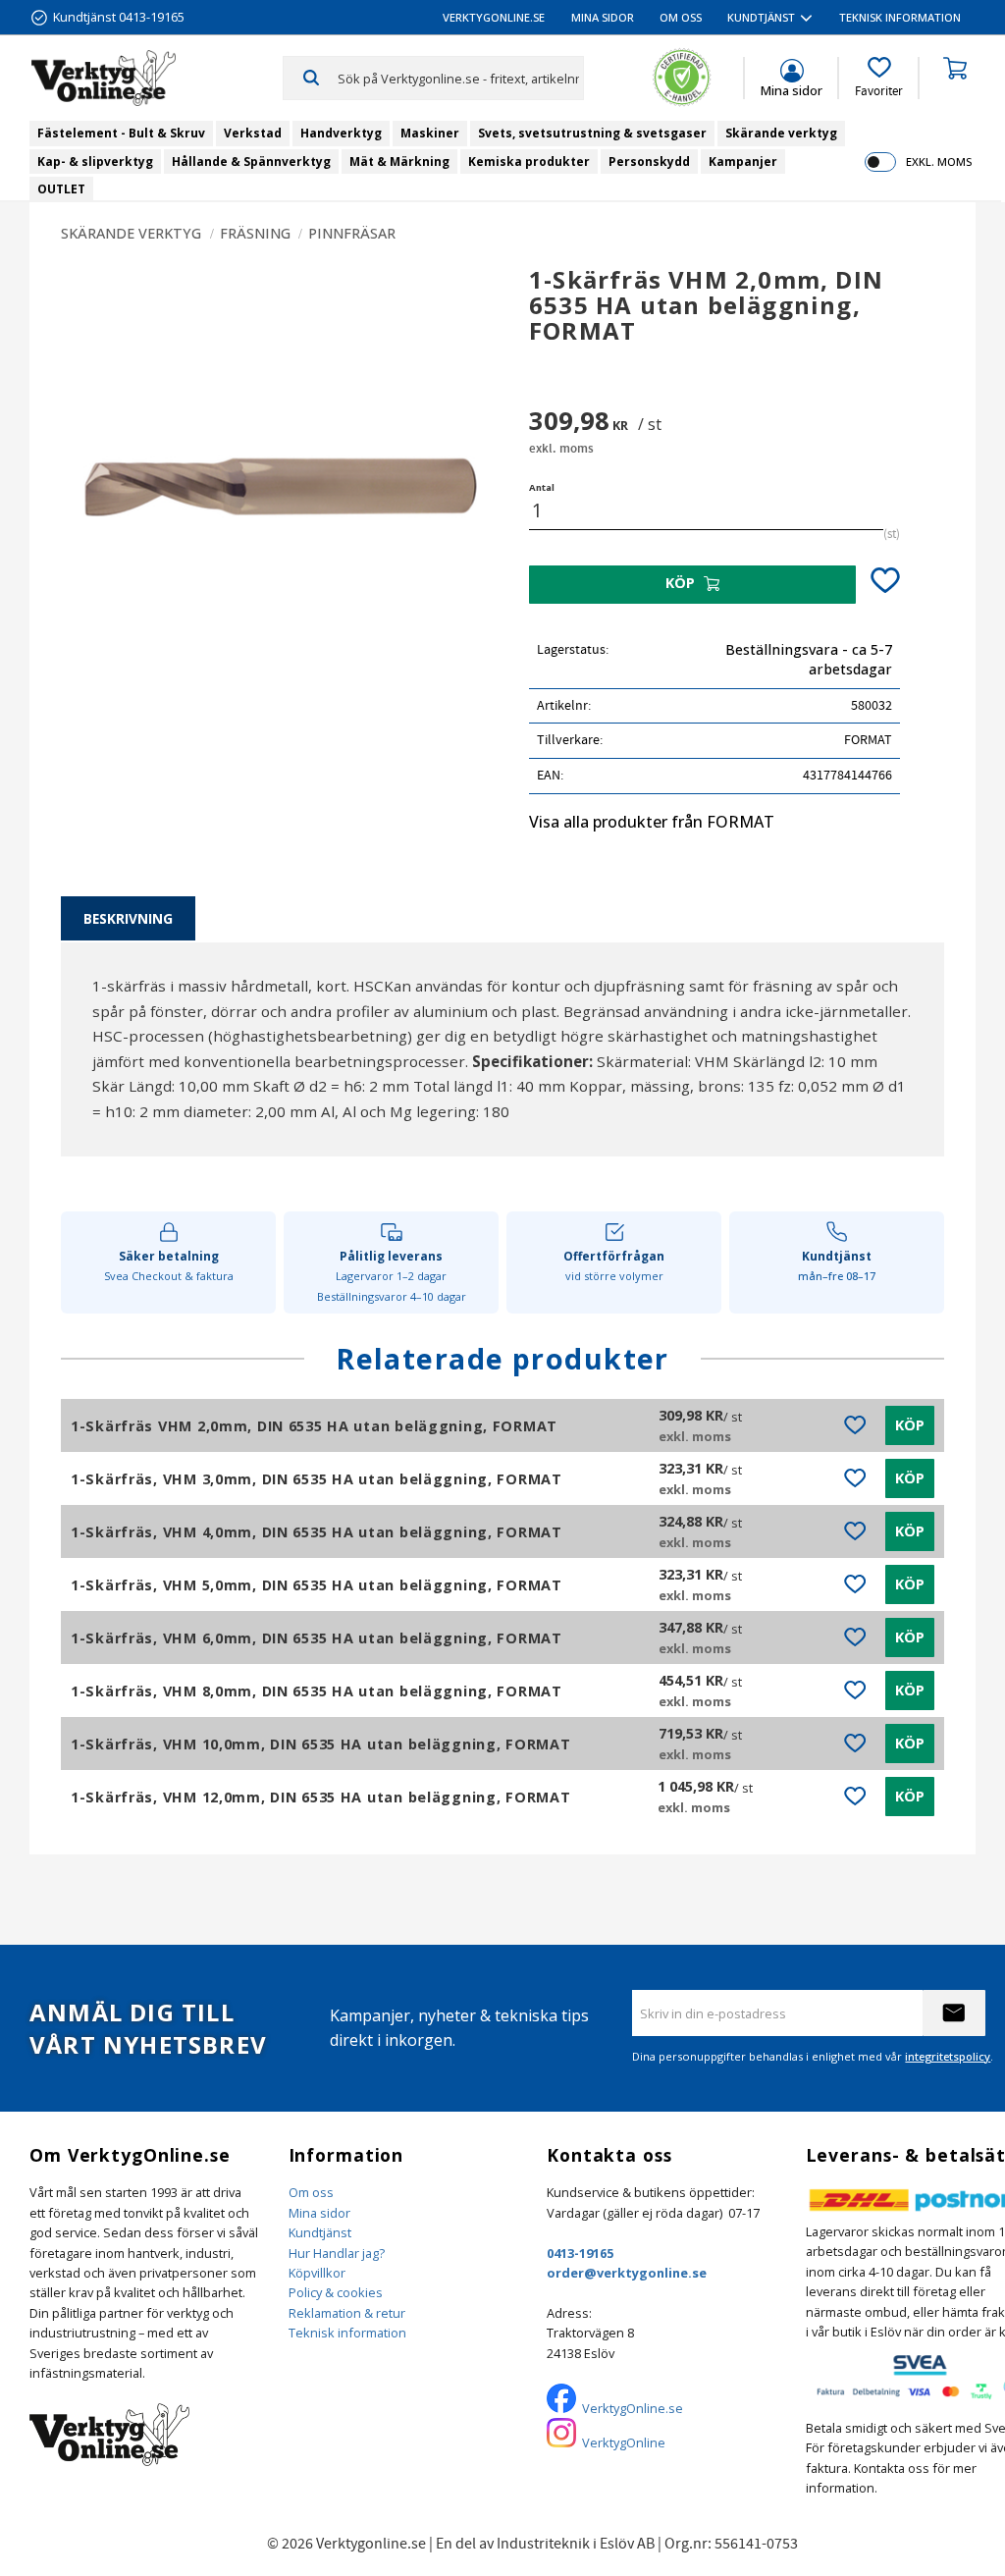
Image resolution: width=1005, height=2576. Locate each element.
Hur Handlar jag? (337, 2253)
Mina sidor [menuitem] (603, 17)
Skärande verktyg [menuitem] (781, 133)
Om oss (311, 2192)
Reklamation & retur (347, 2313)
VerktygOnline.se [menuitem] (494, 17)
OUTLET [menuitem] (61, 189)
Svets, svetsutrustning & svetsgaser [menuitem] (592, 133)
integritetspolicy (948, 2056)
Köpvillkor (317, 2273)
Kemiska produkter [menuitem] (529, 161)
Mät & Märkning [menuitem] (399, 161)
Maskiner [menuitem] (430, 133)
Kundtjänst (320, 2232)
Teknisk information (347, 2333)
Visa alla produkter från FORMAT (652, 822)
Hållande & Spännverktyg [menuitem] (251, 161)
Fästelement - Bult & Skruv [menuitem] (121, 133)
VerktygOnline (624, 2442)
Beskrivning (128, 918)
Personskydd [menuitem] (649, 161)
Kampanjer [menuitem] (743, 161)
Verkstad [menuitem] (253, 133)
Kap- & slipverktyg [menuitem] (95, 161)
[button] (879, 78)
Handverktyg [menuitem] (341, 133)
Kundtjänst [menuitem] (761, 17)
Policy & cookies (336, 2292)
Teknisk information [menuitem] (900, 17)
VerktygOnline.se (633, 2408)
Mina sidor (319, 2213)
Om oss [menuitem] (681, 17)
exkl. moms (939, 161)
